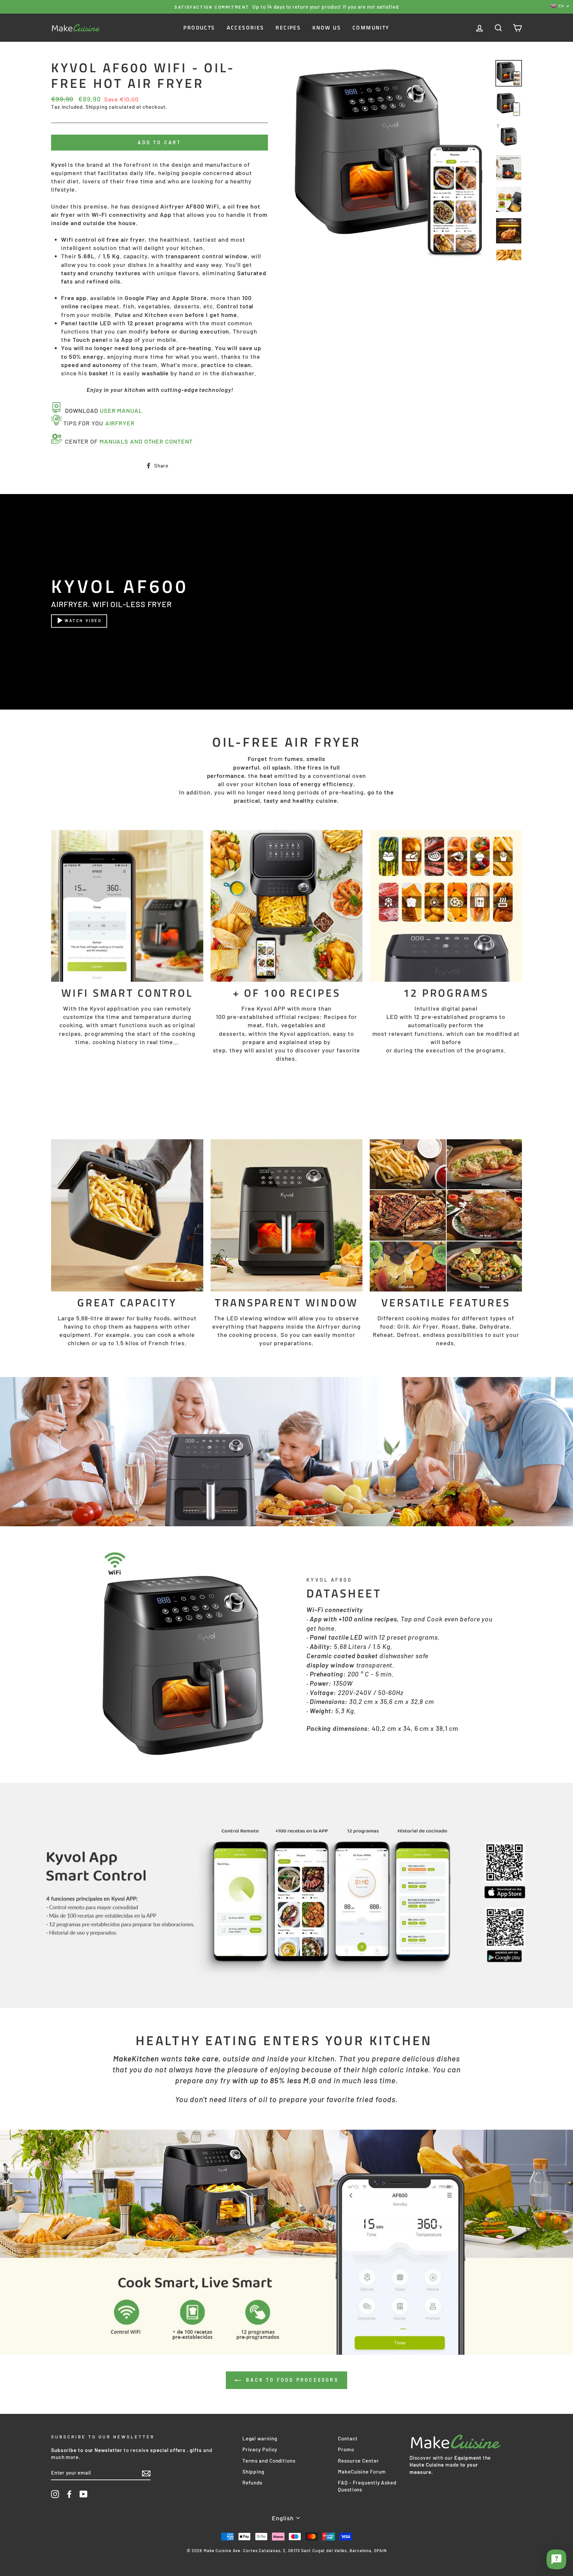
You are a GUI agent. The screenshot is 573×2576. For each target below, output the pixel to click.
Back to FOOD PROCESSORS (291, 2380)
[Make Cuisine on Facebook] (69, 2494)
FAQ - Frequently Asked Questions (367, 2486)
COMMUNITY (371, 28)
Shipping (96, 107)
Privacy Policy (260, 2449)
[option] (286, 7)
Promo (346, 2449)
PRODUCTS (199, 28)
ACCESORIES (246, 28)
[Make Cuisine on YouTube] (84, 2494)
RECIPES (288, 28)
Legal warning (260, 2438)
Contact (348, 2438)
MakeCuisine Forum (362, 2472)
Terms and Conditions (269, 2461)
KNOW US (327, 28)
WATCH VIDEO (83, 620)
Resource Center (358, 2461)
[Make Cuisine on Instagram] (55, 2494)
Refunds (252, 2482)
